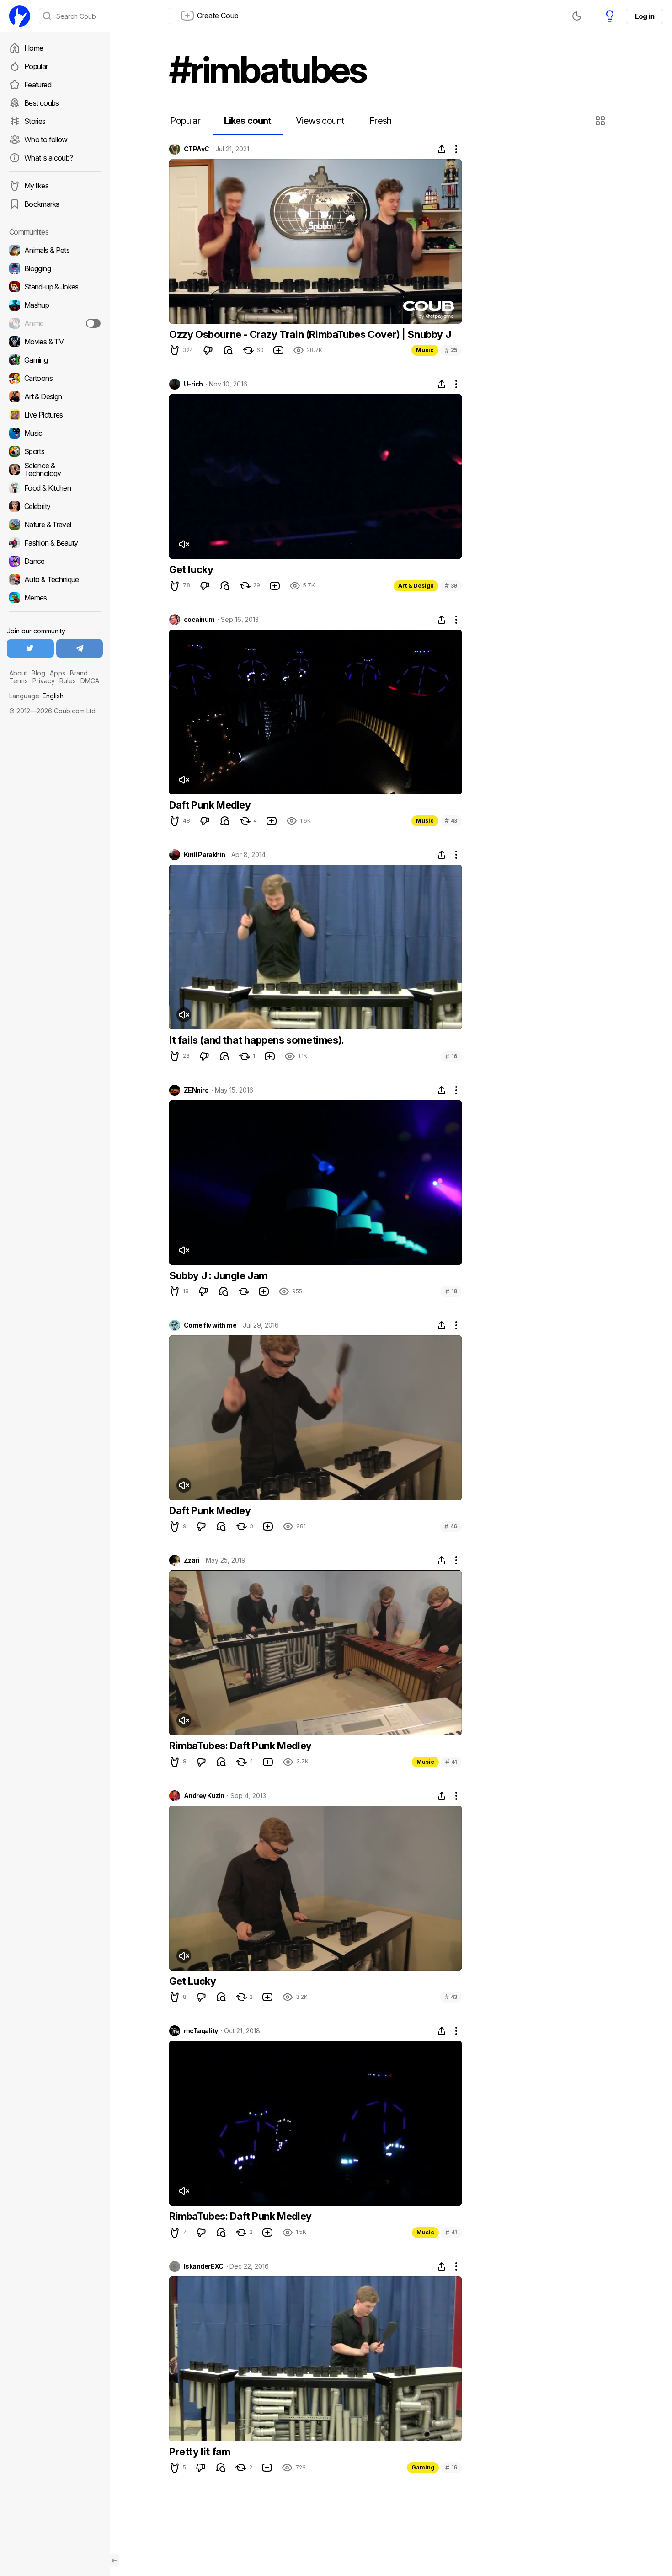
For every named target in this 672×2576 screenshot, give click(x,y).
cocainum (199, 620)
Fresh (381, 121)
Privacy (44, 681)
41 (451, 1762)
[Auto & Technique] (55, 579)
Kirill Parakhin (205, 855)
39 (451, 586)
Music (425, 350)
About (18, 673)
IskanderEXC (204, 2266)
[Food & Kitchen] (55, 488)
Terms (19, 681)
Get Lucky (192, 1981)
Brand (79, 673)
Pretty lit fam (200, 2452)
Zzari (192, 1560)
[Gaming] (55, 360)
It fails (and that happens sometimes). (257, 1040)
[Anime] (55, 323)
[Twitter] (30, 648)
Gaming (423, 2467)
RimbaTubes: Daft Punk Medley (240, 1746)
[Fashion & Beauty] (55, 543)
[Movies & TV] (55, 342)
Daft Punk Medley (210, 805)
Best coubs (42, 103)
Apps (58, 673)
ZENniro (196, 1090)
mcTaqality (201, 2031)
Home (34, 48)
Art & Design (416, 586)
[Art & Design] (55, 396)
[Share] (442, 149)
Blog (38, 673)
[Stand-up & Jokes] (55, 287)
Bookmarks (42, 204)
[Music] (55, 433)
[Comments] (228, 350)
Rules (68, 681)
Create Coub (218, 16)
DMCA (90, 681)
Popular (36, 66)
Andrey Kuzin (204, 1796)
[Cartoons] (55, 378)
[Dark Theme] (577, 16)
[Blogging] (55, 268)
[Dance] (55, 561)
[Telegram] (80, 648)
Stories (35, 121)
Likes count (248, 121)
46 (451, 1526)
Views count (320, 121)
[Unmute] (184, 544)
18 (451, 1291)
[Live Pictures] (55, 415)
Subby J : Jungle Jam (218, 1275)
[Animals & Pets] (55, 250)
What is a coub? (48, 158)
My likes (36, 186)
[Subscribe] (93, 323)
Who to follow (46, 139)
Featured (38, 85)
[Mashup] (55, 305)
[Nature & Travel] (55, 525)
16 (451, 1056)
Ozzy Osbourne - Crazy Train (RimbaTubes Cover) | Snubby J (310, 334)
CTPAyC (197, 149)
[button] (601, 121)
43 (451, 821)
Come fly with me (210, 1325)
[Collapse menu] (114, 2560)
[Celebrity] (55, 506)
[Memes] (55, 598)
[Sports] (55, 451)
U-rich (193, 384)
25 (451, 350)
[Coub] (20, 16)
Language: (36, 696)
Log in (645, 16)
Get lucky (191, 569)
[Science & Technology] (55, 470)
